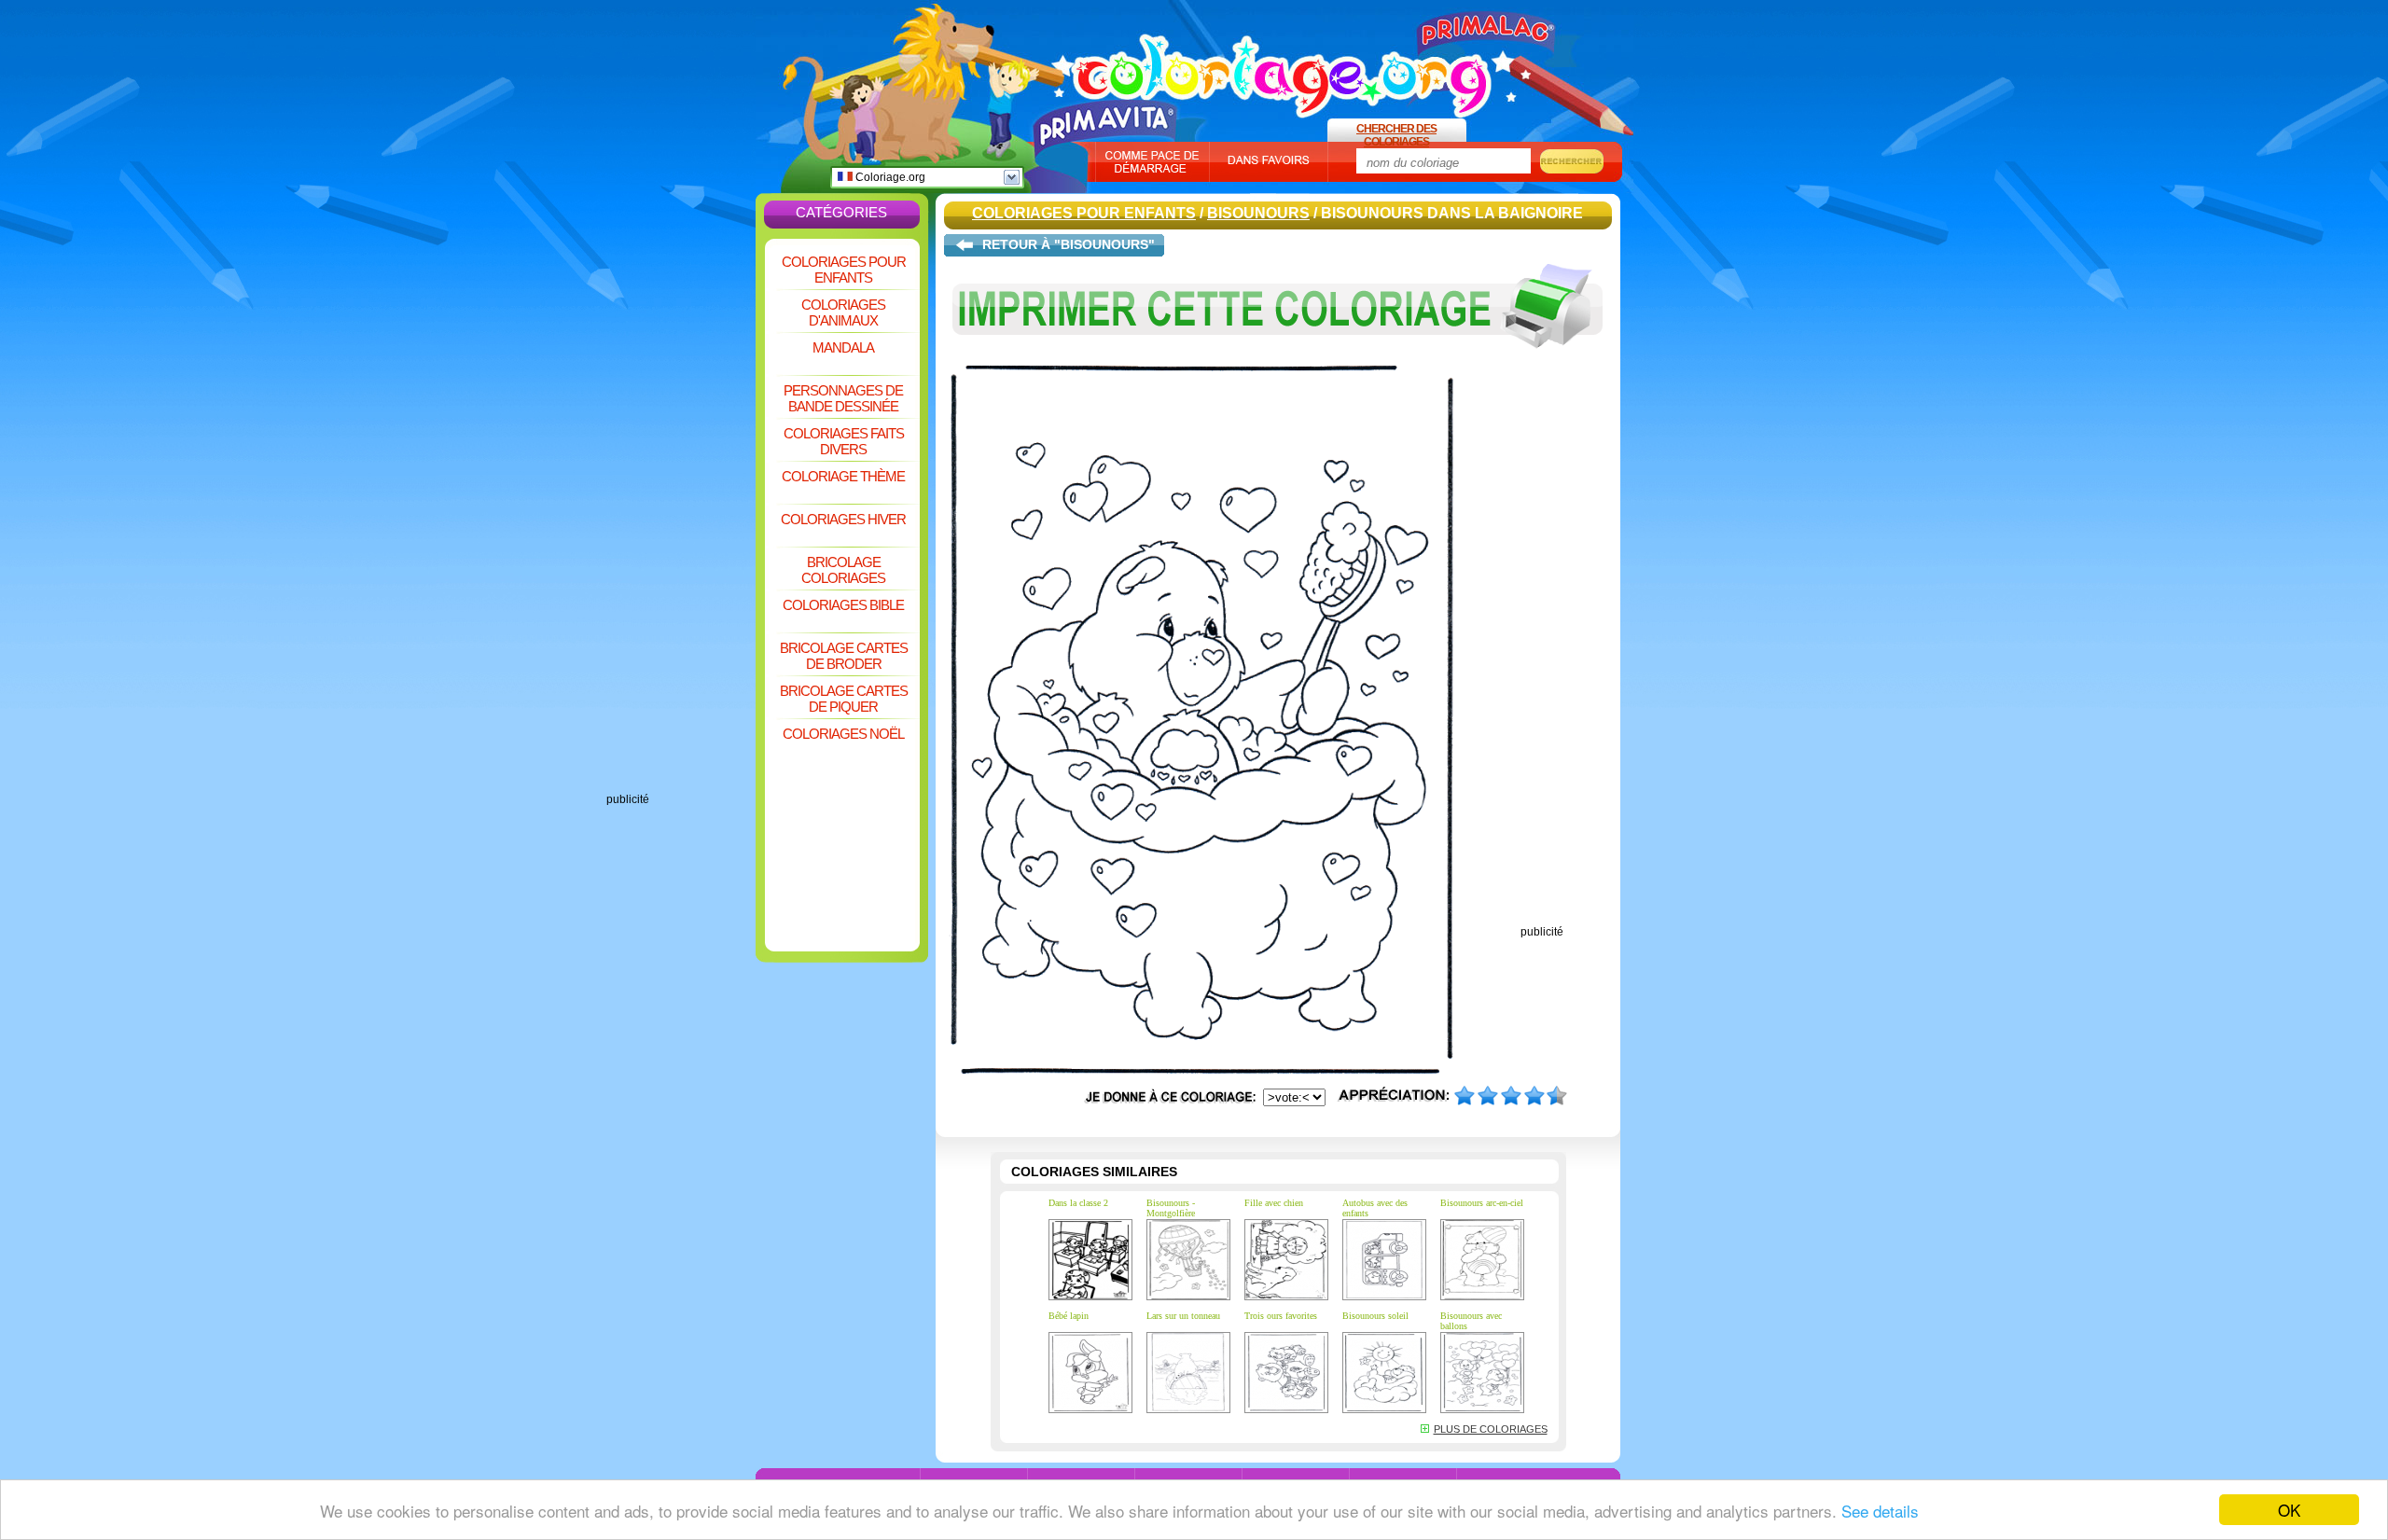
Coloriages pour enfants (844, 270)
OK (2289, 1510)
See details (1880, 1511)
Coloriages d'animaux (843, 312)
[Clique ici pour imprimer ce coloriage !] (1278, 362)
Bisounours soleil (1375, 1316)
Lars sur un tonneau (1183, 1316)
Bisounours (1258, 213)
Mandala (843, 347)
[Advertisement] (681, 513)
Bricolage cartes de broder (844, 656)
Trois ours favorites (1281, 1316)
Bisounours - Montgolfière (1171, 1208)
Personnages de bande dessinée (843, 398)
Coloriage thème (843, 476)
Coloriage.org (889, 177)
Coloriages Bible (843, 605)
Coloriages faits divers (844, 441)
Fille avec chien (1274, 1203)
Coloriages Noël (843, 734)
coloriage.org (1283, 68)
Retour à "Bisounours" (1069, 244)
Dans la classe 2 (1078, 1203)
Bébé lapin (1069, 1316)
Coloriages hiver (843, 519)
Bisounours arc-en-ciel (1482, 1203)
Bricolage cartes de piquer (844, 699)
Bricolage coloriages (843, 570)
